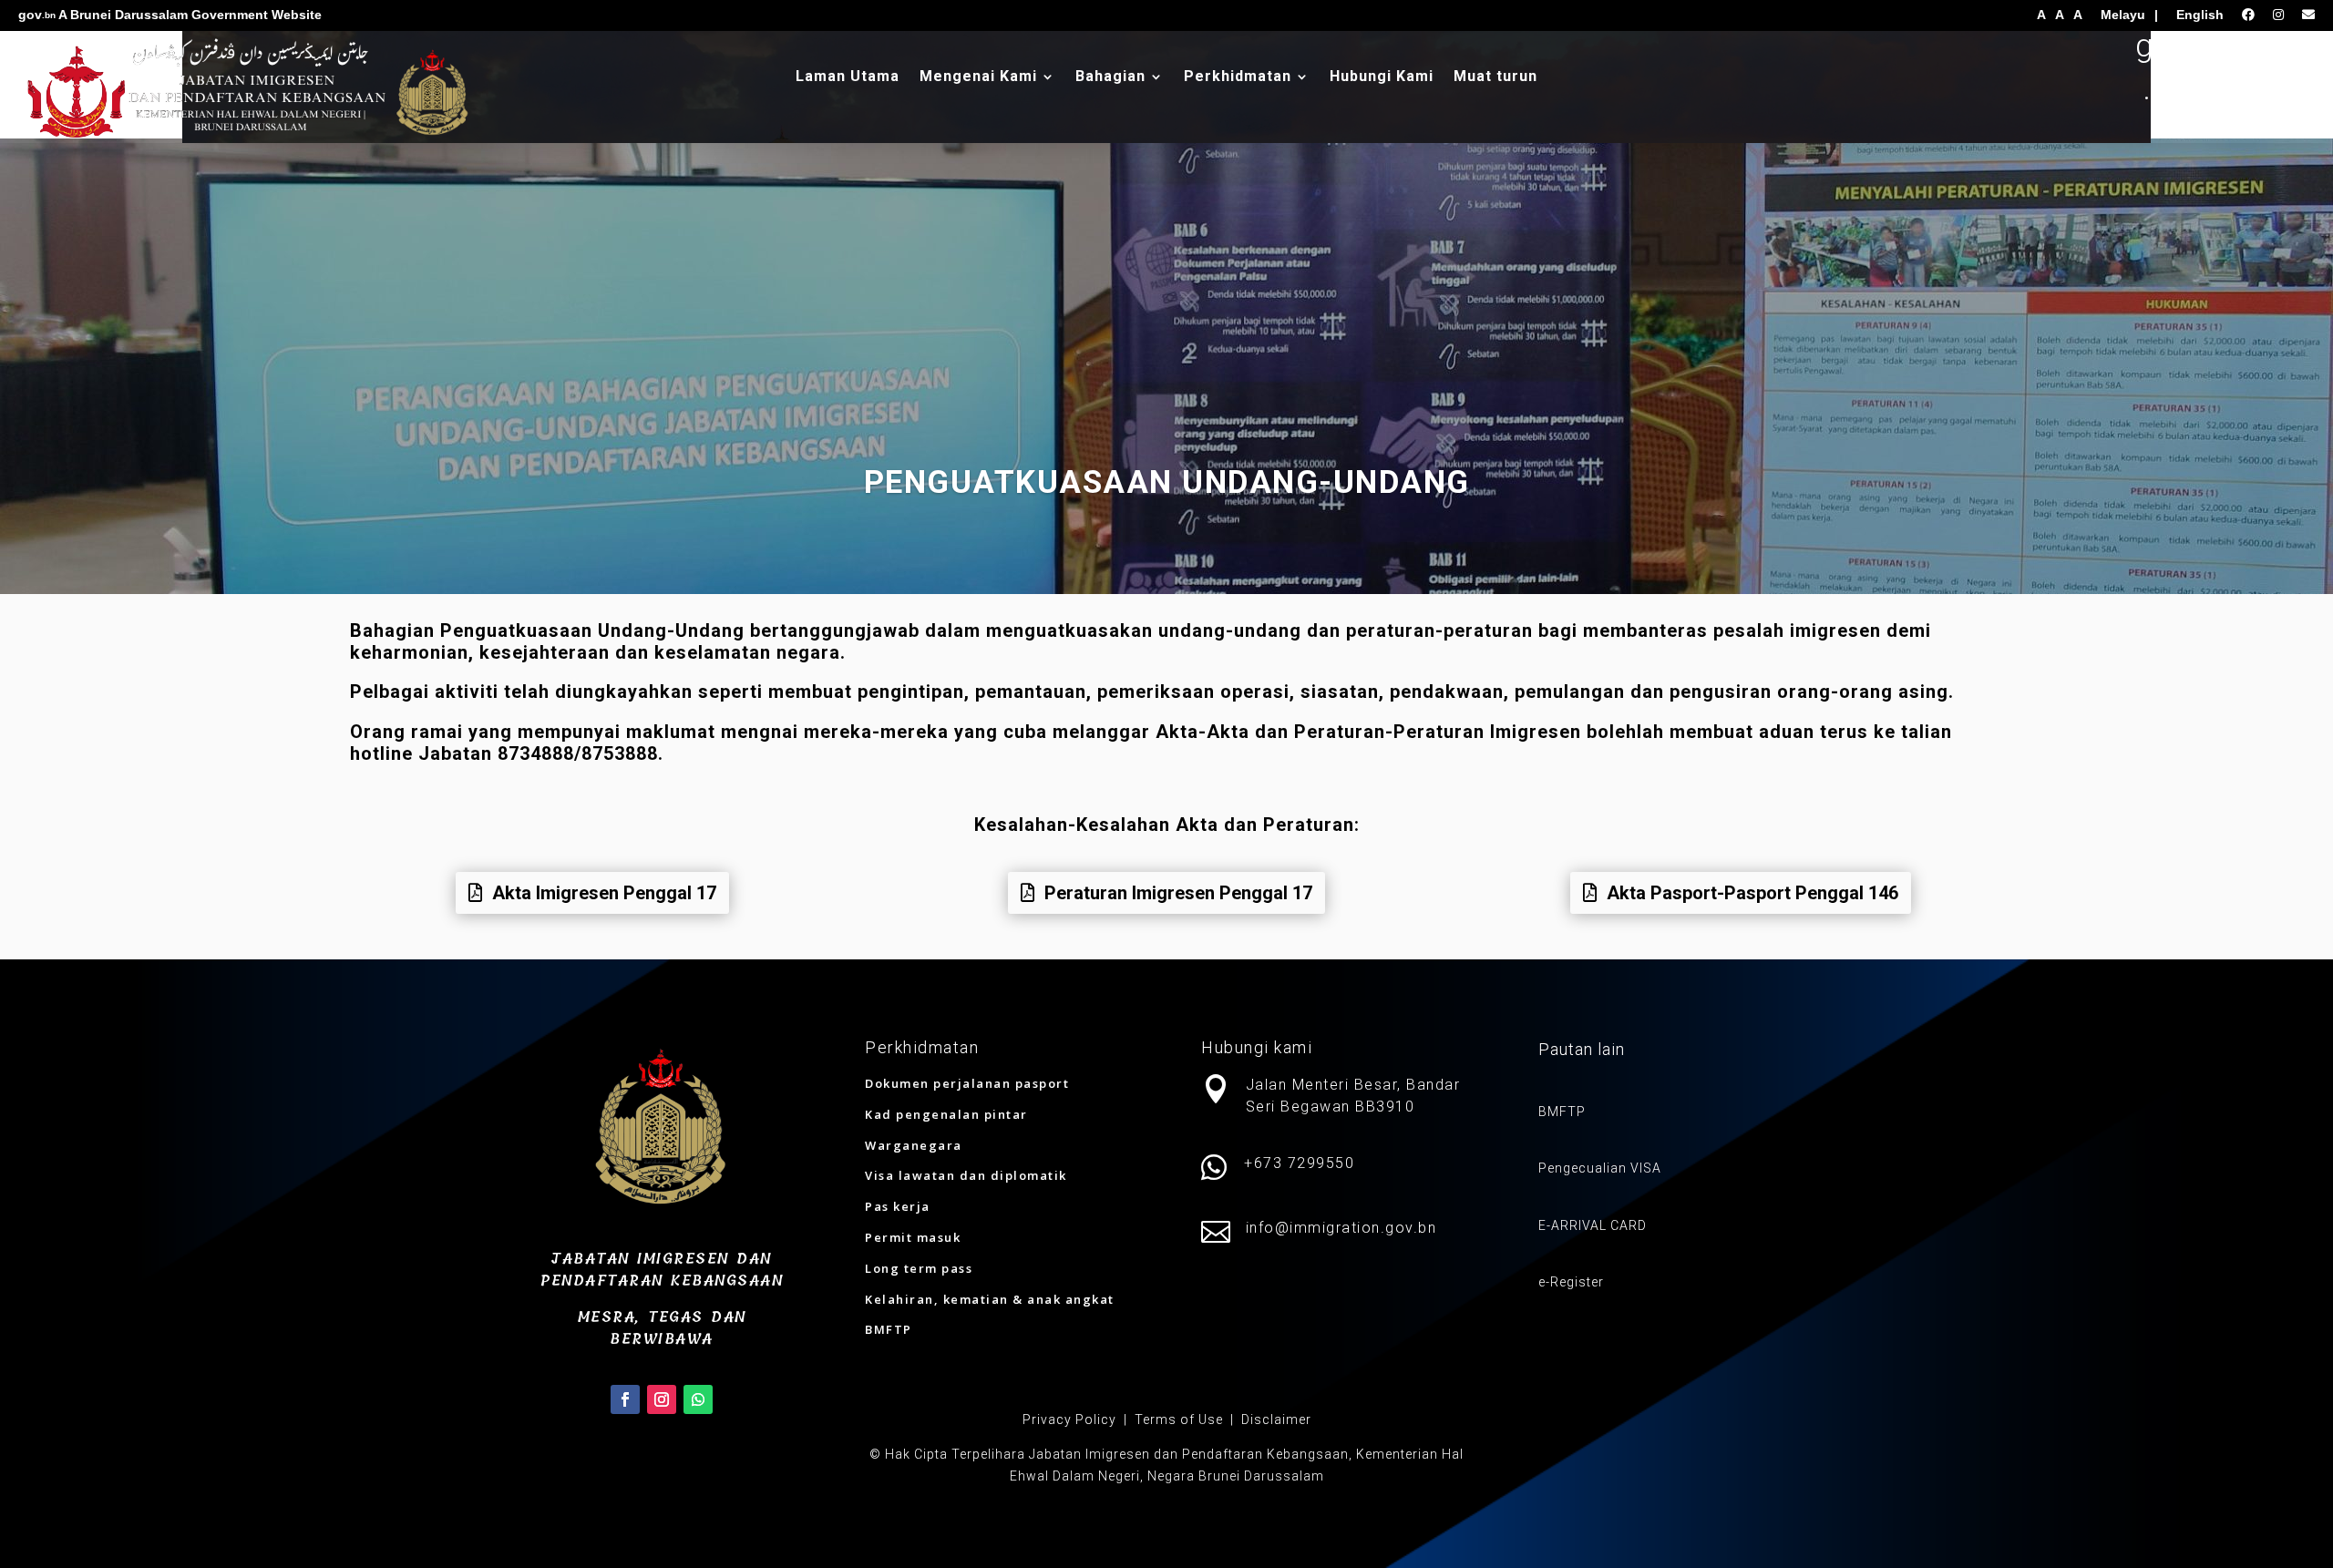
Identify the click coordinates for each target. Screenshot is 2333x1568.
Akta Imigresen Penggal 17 (604, 893)
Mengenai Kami (978, 77)
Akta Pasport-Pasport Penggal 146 (1752, 893)
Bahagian (1110, 77)
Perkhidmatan (1238, 77)
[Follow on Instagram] (662, 1399)
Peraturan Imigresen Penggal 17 (1178, 893)
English (2200, 15)
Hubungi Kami (1382, 77)
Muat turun (1495, 77)
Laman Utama (848, 77)
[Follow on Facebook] (625, 1399)
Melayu (2123, 15)
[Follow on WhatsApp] (698, 1399)
